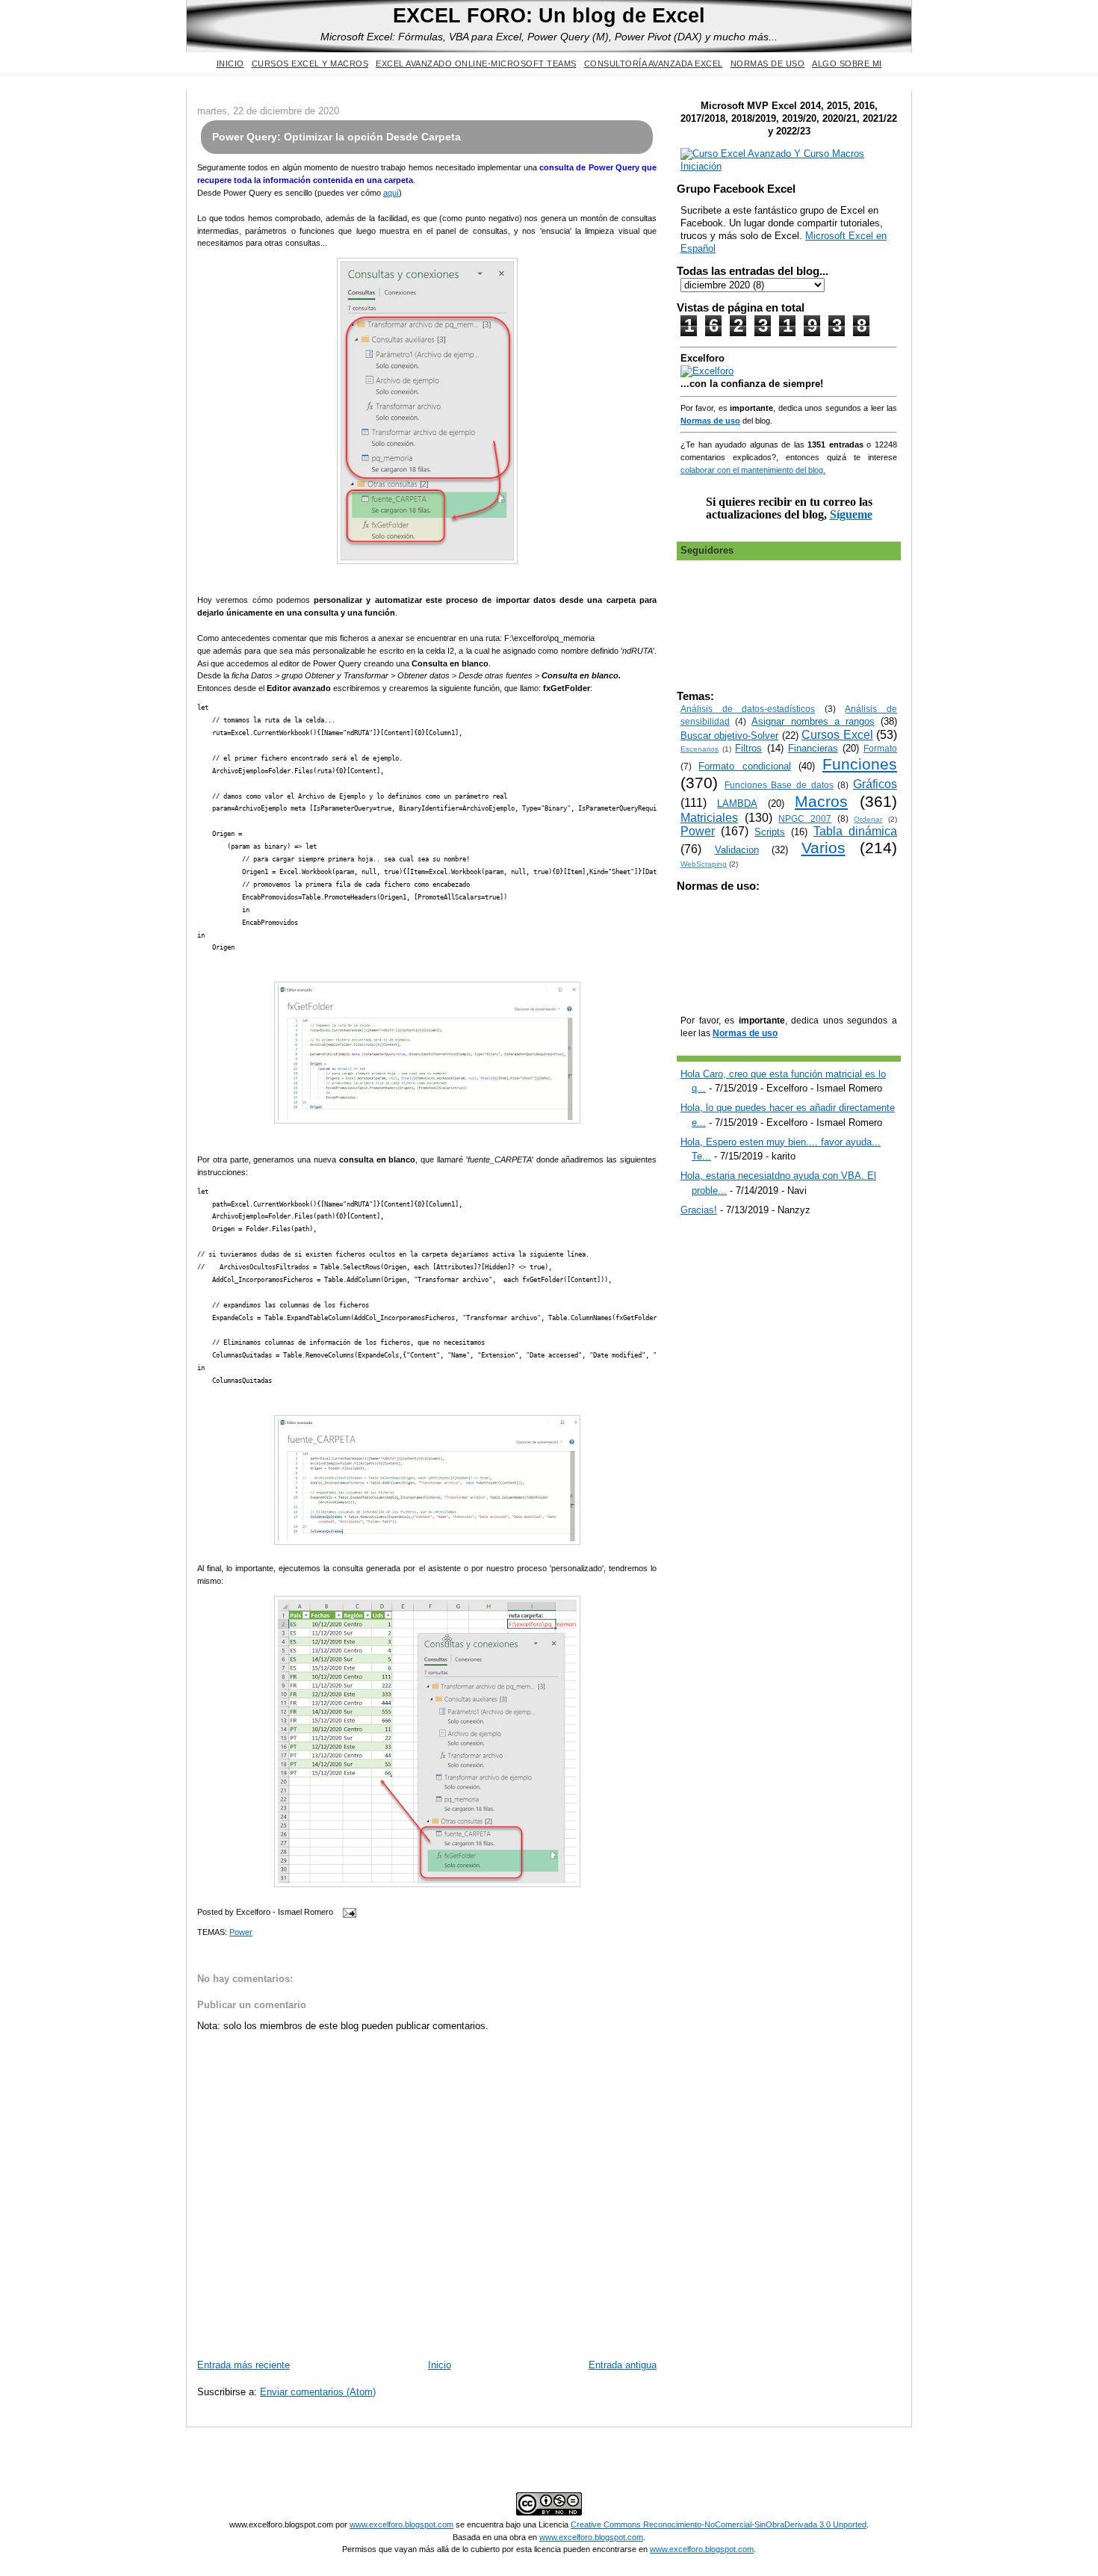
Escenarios (700, 749)
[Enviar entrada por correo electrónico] (347, 1912)
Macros (821, 801)
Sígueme (851, 514)
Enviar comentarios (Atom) (318, 2392)
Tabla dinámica (855, 831)
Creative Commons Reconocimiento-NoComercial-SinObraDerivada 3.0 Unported (719, 2524)
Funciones (860, 764)
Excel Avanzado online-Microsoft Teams (476, 64)
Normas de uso (768, 64)
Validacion (737, 850)
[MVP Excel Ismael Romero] (789, 166)
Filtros (748, 748)
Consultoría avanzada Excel (654, 64)
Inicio (230, 64)
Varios (823, 848)
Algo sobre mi (847, 64)
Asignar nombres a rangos (813, 721)
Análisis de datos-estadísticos (748, 709)
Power (241, 1932)
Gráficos (875, 784)
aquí (391, 193)
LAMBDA (737, 804)
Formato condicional (744, 766)
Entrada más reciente (244, 2365)
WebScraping (704, 864)
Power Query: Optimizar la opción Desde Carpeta (336, 137)
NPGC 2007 (805, 818)
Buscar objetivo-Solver (729, 736)
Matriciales (709, 818)
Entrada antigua (623, 2365)
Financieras (813, 748)
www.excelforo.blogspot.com (401, 2524)
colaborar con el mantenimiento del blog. (753, 470)
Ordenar (868, 819)
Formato (880, 748)
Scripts (770, 832)
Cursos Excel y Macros (310, 64)
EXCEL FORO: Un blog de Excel (549, 15)
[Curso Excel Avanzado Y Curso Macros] (707, 371)
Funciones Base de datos (779, 785)
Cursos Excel (837, 735)
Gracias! (699, 1210)
